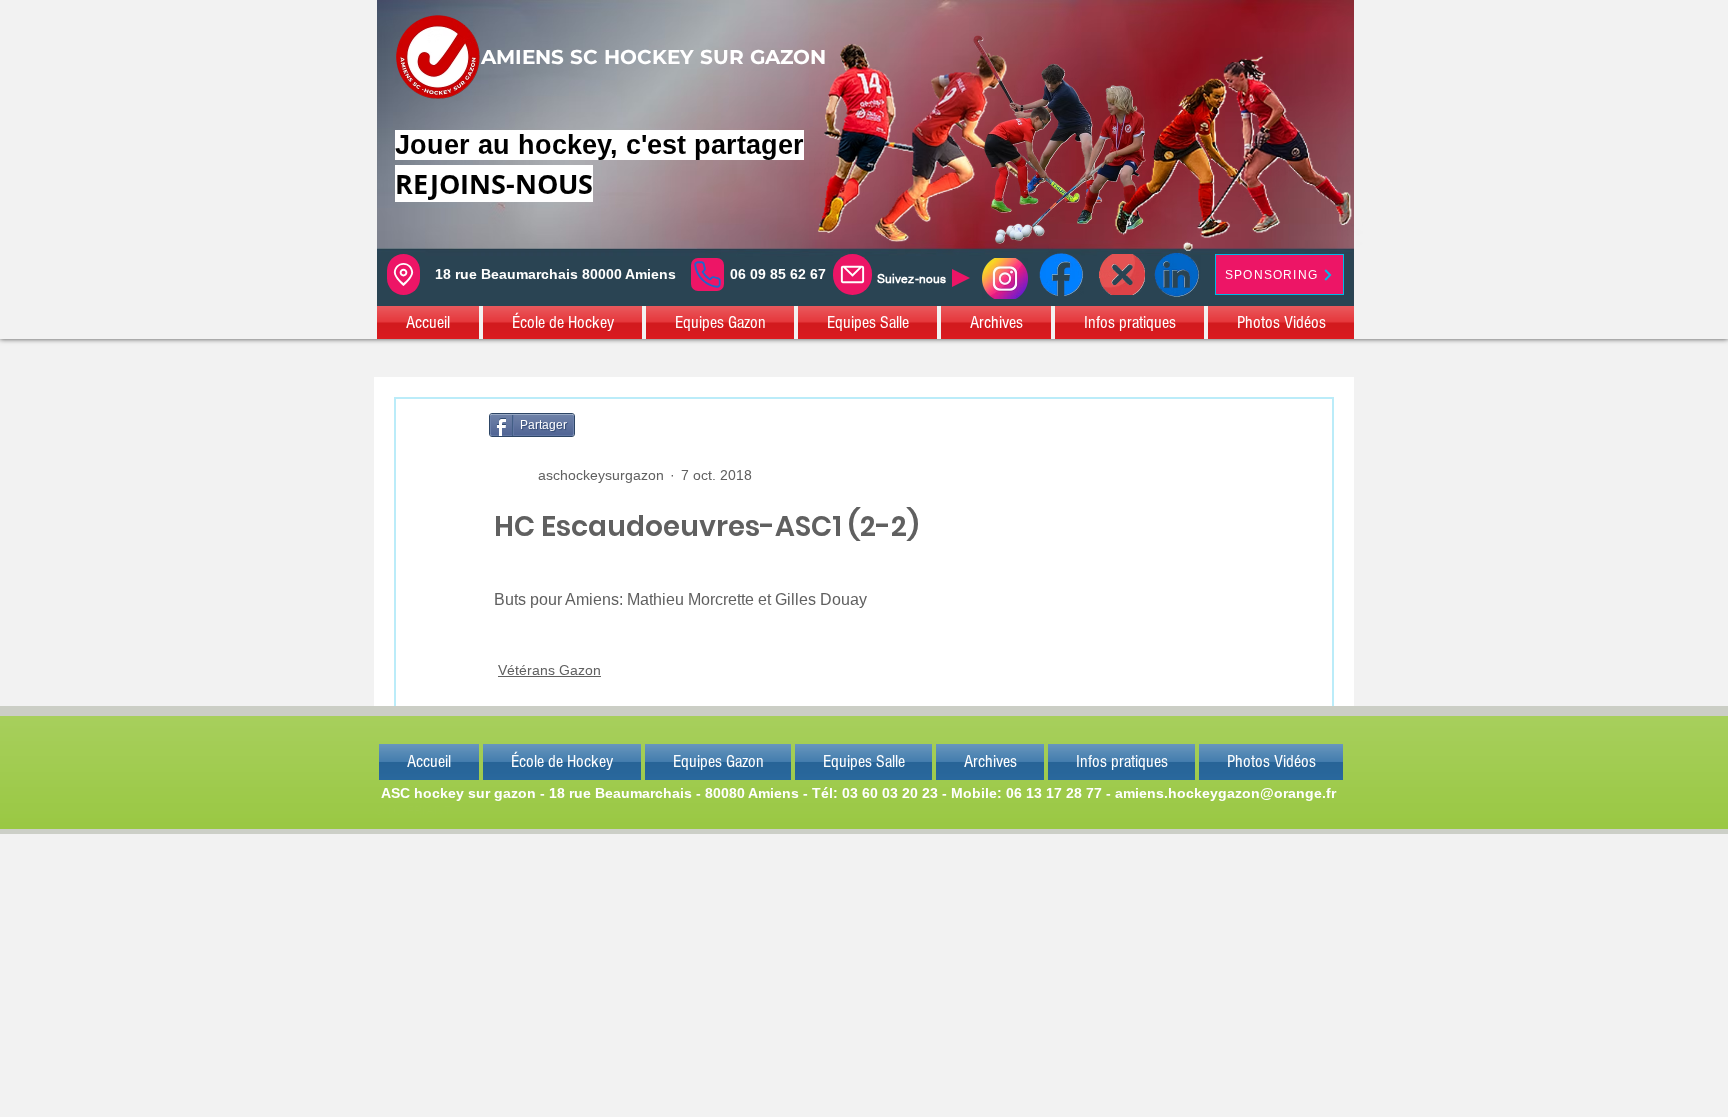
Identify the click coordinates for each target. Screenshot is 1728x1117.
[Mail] (852, 274)
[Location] (403, 274)
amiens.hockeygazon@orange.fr (1225, 793)
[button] (429, 322)
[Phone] (707, 274)
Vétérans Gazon (549, 670)
